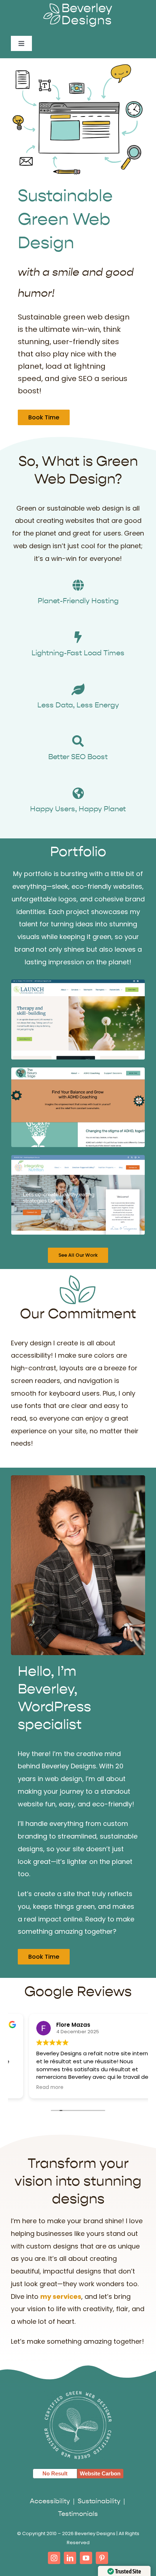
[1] (78, 1071)
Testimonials (78, 2514)
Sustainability (100, 2501)
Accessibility (50, 2501)
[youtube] (86, 2558)
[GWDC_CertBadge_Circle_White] (78, 2393)
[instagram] (54, 2558)
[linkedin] (70, 2558)
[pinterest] (102, 2558)
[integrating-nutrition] (78, 1158)
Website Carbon (100, 2473)
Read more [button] (32, 2088)
